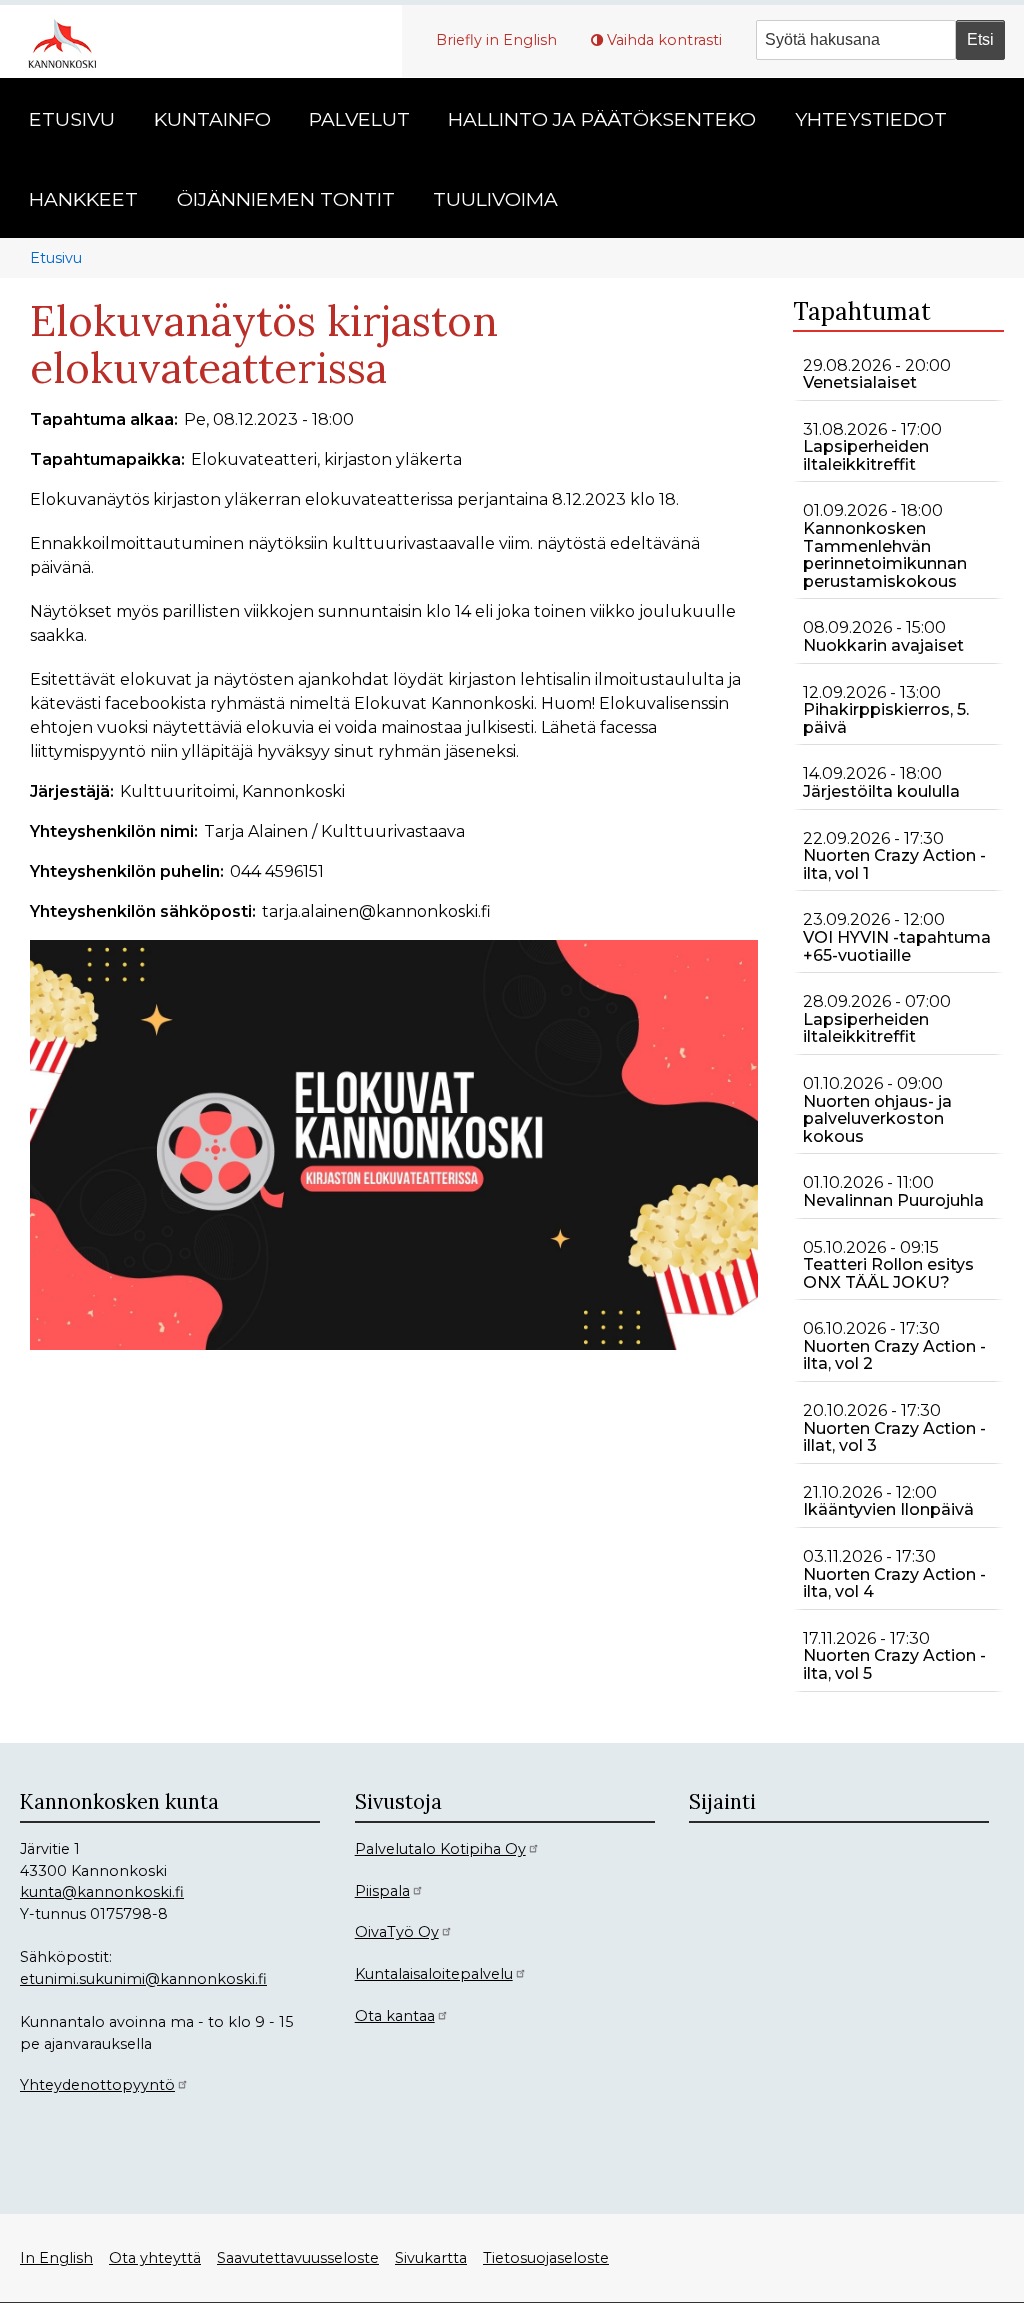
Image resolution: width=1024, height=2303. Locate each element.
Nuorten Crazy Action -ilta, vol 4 (894, 1583)
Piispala (382, 1891)
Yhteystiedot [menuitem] (871, 119)
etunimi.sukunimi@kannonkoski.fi (143, 1979)
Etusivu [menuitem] (72, 119)
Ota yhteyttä (155, 2258)
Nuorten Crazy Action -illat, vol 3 (894, 1437)
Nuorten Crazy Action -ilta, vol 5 (894, 1664)
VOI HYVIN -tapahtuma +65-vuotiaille (897, 946)
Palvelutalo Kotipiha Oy (440, 1849)
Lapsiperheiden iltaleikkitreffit (866, 455)
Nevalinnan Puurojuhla (893, 1200)
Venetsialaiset (860, 382)
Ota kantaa (395, 2016)
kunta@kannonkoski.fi (102, 1892)
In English (56, 2258)
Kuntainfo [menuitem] (212, 119)
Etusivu (56, 258)
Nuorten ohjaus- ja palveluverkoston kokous (877, 1119)
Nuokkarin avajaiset (883, 645)
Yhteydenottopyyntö (97, 2085)
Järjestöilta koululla (881, 791)
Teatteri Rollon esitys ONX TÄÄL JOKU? (888, 1273)
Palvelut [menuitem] (359, 119)
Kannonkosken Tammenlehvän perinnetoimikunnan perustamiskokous (885, 555)
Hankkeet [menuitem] (83, 199)
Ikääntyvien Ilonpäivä (888, 1509)
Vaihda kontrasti (664, 40)
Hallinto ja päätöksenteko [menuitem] (602, 119)
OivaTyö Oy (397, 1932)
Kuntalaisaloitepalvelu (434, 1974)
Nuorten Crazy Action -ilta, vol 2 (894, 1355)
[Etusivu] (70, 41)
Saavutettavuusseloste (298, 2258)
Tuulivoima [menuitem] (495, 199)
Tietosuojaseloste (546, 2258)
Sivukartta (431, 2258)
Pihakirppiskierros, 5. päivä (886, 718)
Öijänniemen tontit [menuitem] (286, 199)
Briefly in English (496, 40)
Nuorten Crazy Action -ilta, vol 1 (894, 864)
